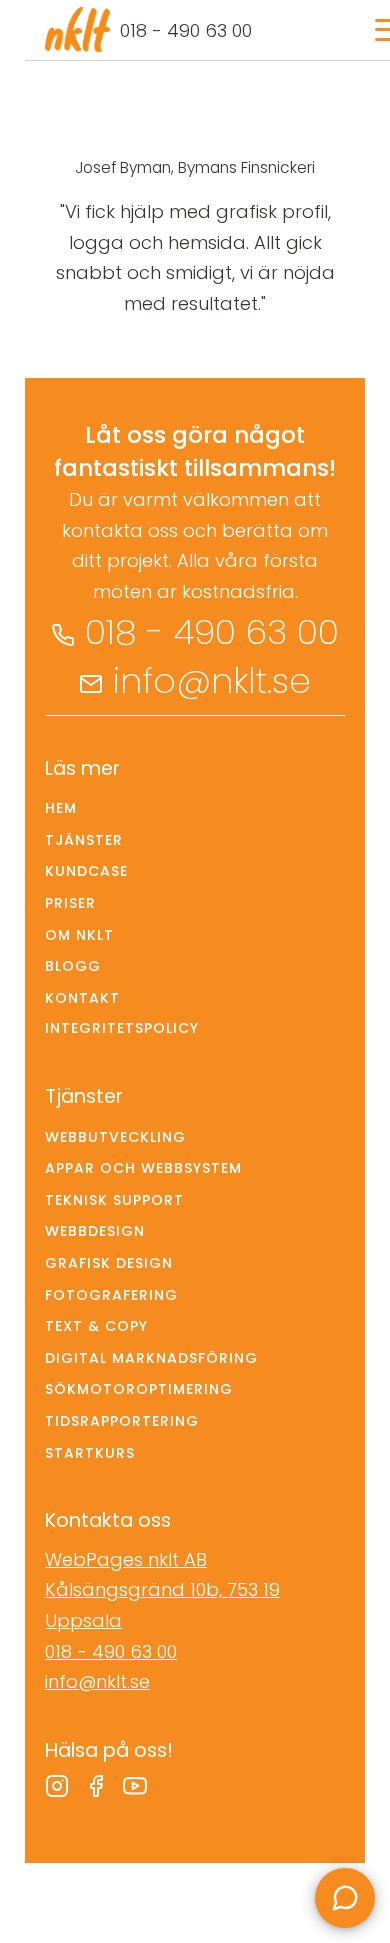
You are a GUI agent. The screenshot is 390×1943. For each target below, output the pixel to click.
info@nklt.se (212, 680)
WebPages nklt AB (126, 1559)
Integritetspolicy (122, 1028)
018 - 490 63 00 (186, 30)
